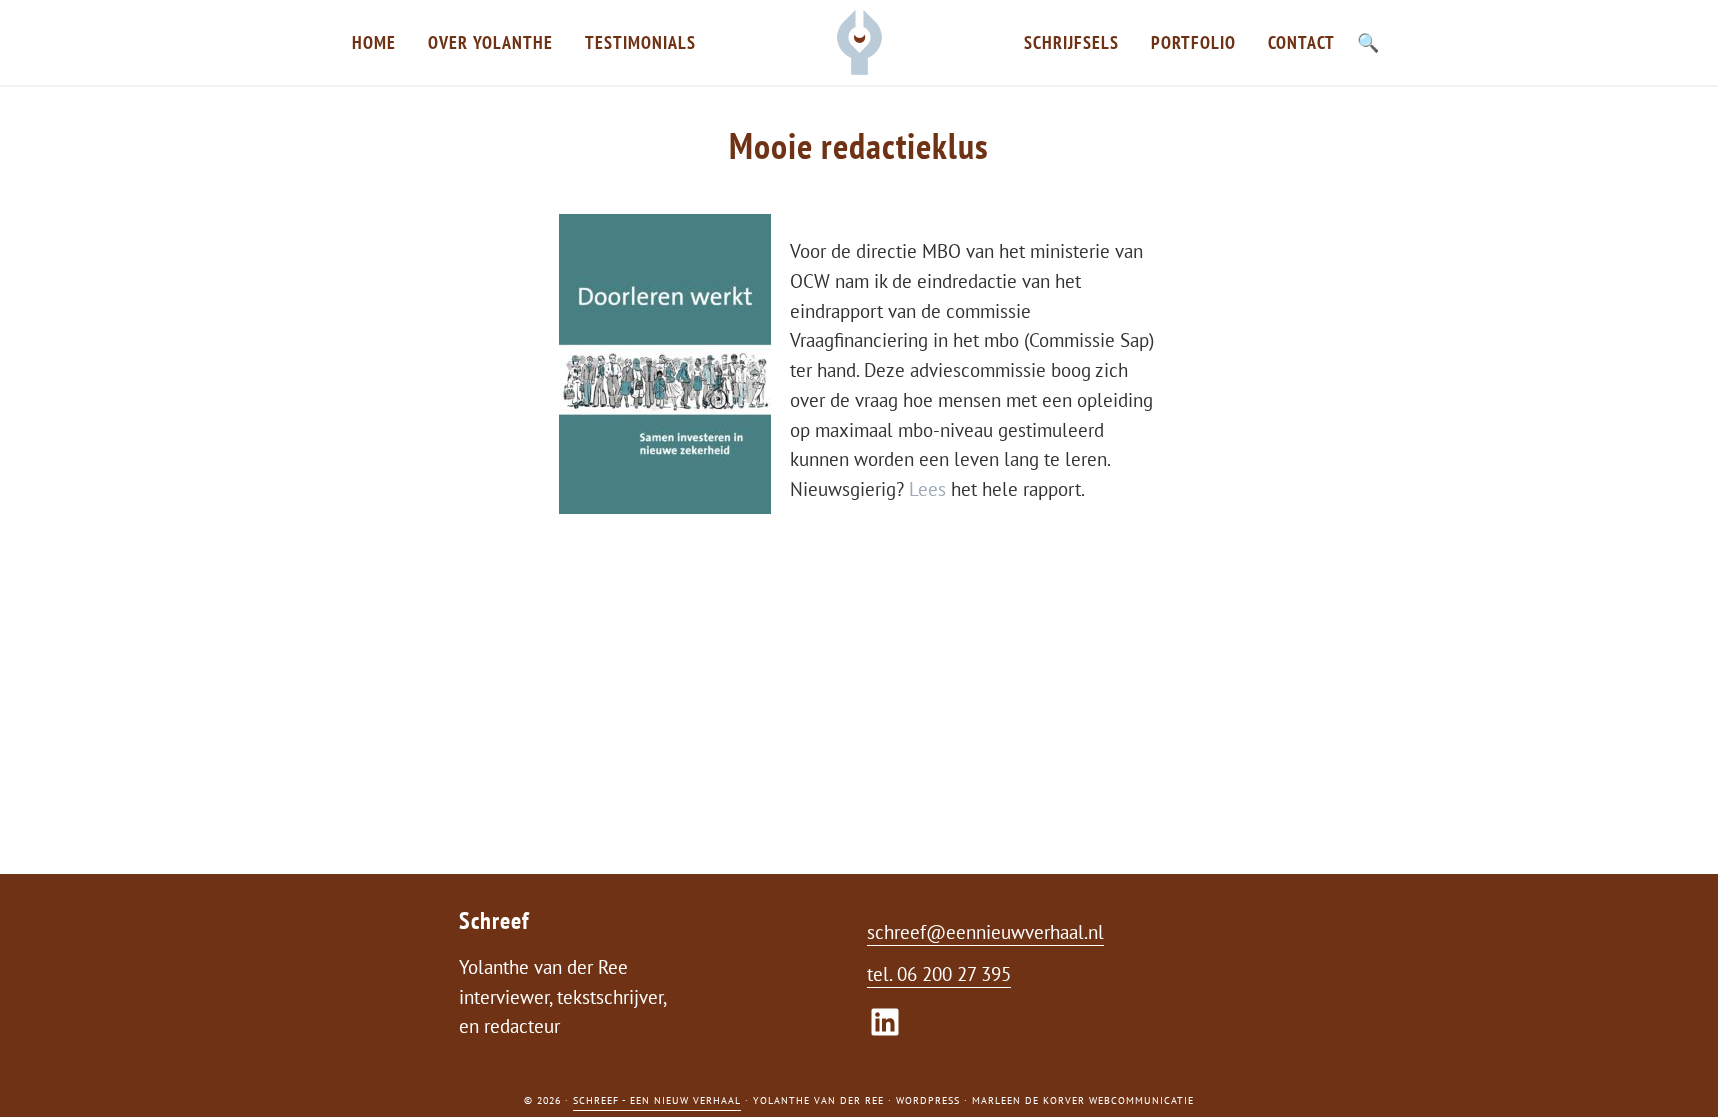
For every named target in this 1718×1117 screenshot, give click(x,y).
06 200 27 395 (954, 974)
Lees (930, 489)
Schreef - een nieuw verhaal (657, 1100)
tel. (882, 974)
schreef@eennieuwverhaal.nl (985, 932)
